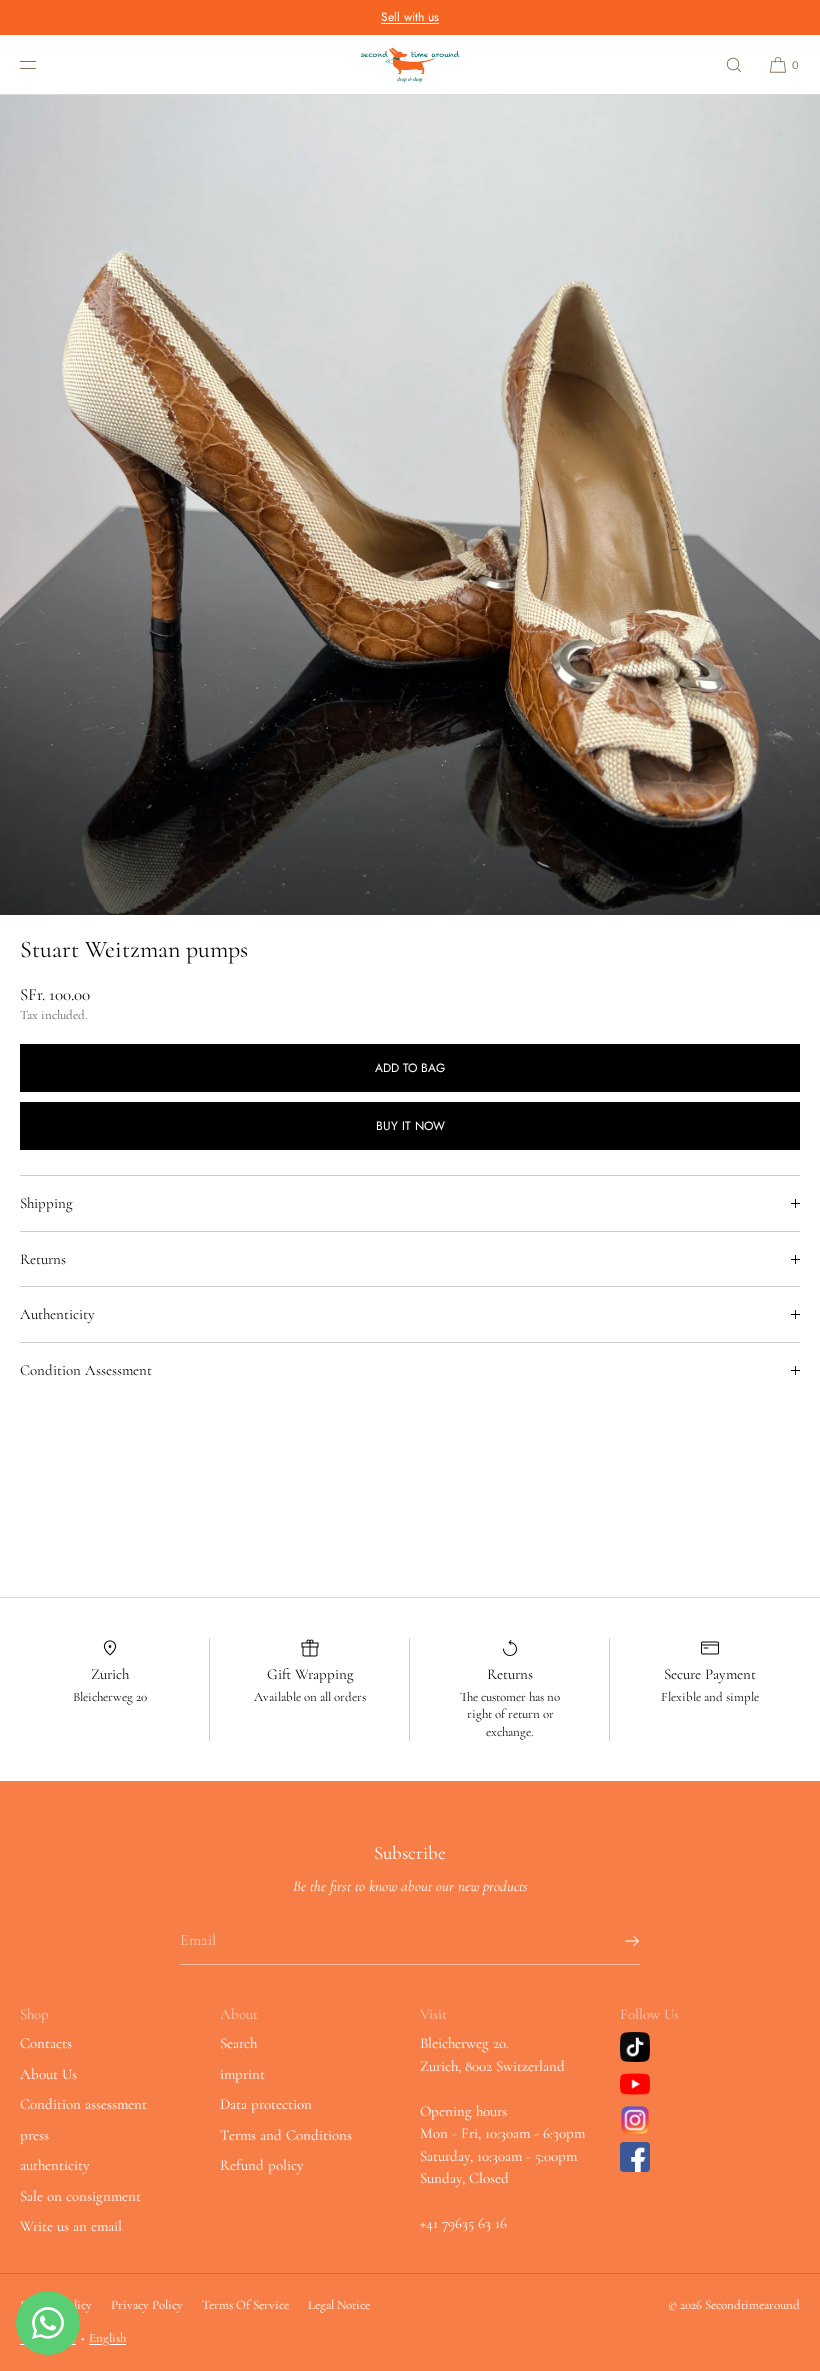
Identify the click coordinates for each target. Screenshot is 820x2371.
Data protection (266, 2104)
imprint (242, 2074)
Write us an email (71, 2226)
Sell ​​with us (410, 17)
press (34, 2135)
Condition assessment (83, 2104)
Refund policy (262, 2165)
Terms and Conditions (286, 2135)
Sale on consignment (80, 2196)
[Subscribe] (615, 1941)
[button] (734, 64)
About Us (48, 2074)
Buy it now (410, 1126)
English (107, 2338)
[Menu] (44, 64)
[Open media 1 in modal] (410, 505)
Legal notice (339, 2305)
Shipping (46, 1203)
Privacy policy (147, 2305)
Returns (43, 1259)
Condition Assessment (86, 1370)
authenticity (55, 2165)
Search (238, 2043)
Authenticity (57, 1314)
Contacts (46, 2043)
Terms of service (245, 2305)
